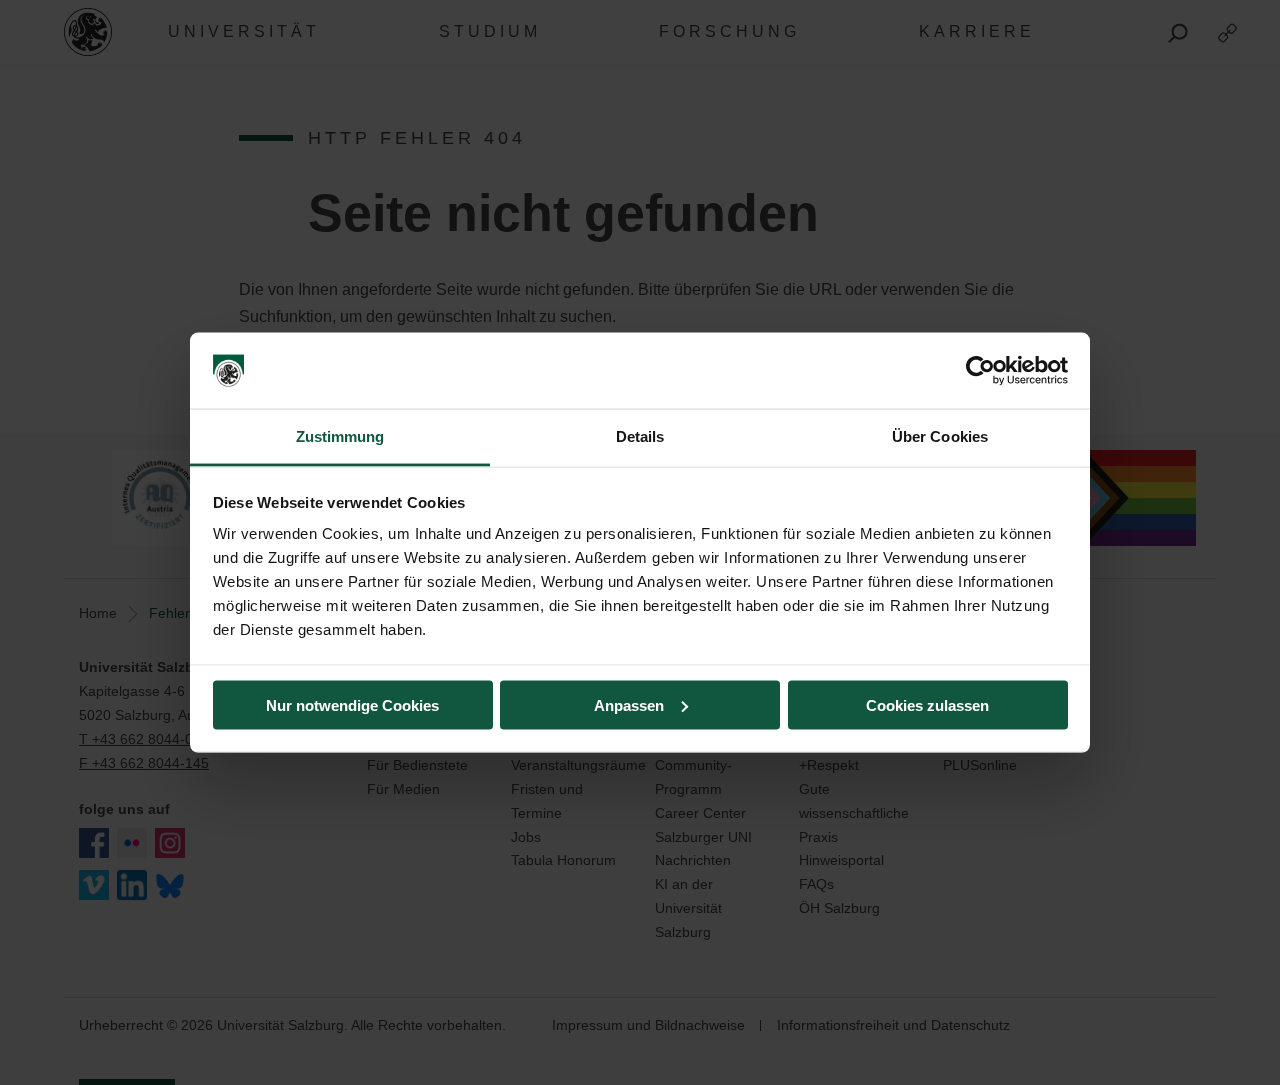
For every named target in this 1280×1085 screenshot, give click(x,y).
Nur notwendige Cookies (352, 704)
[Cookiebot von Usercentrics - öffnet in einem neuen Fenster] (980, 371)
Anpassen (629, 704)
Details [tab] (640, 436)
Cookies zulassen (927, 704)
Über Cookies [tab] (940, 436)
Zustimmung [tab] (340, 436)
